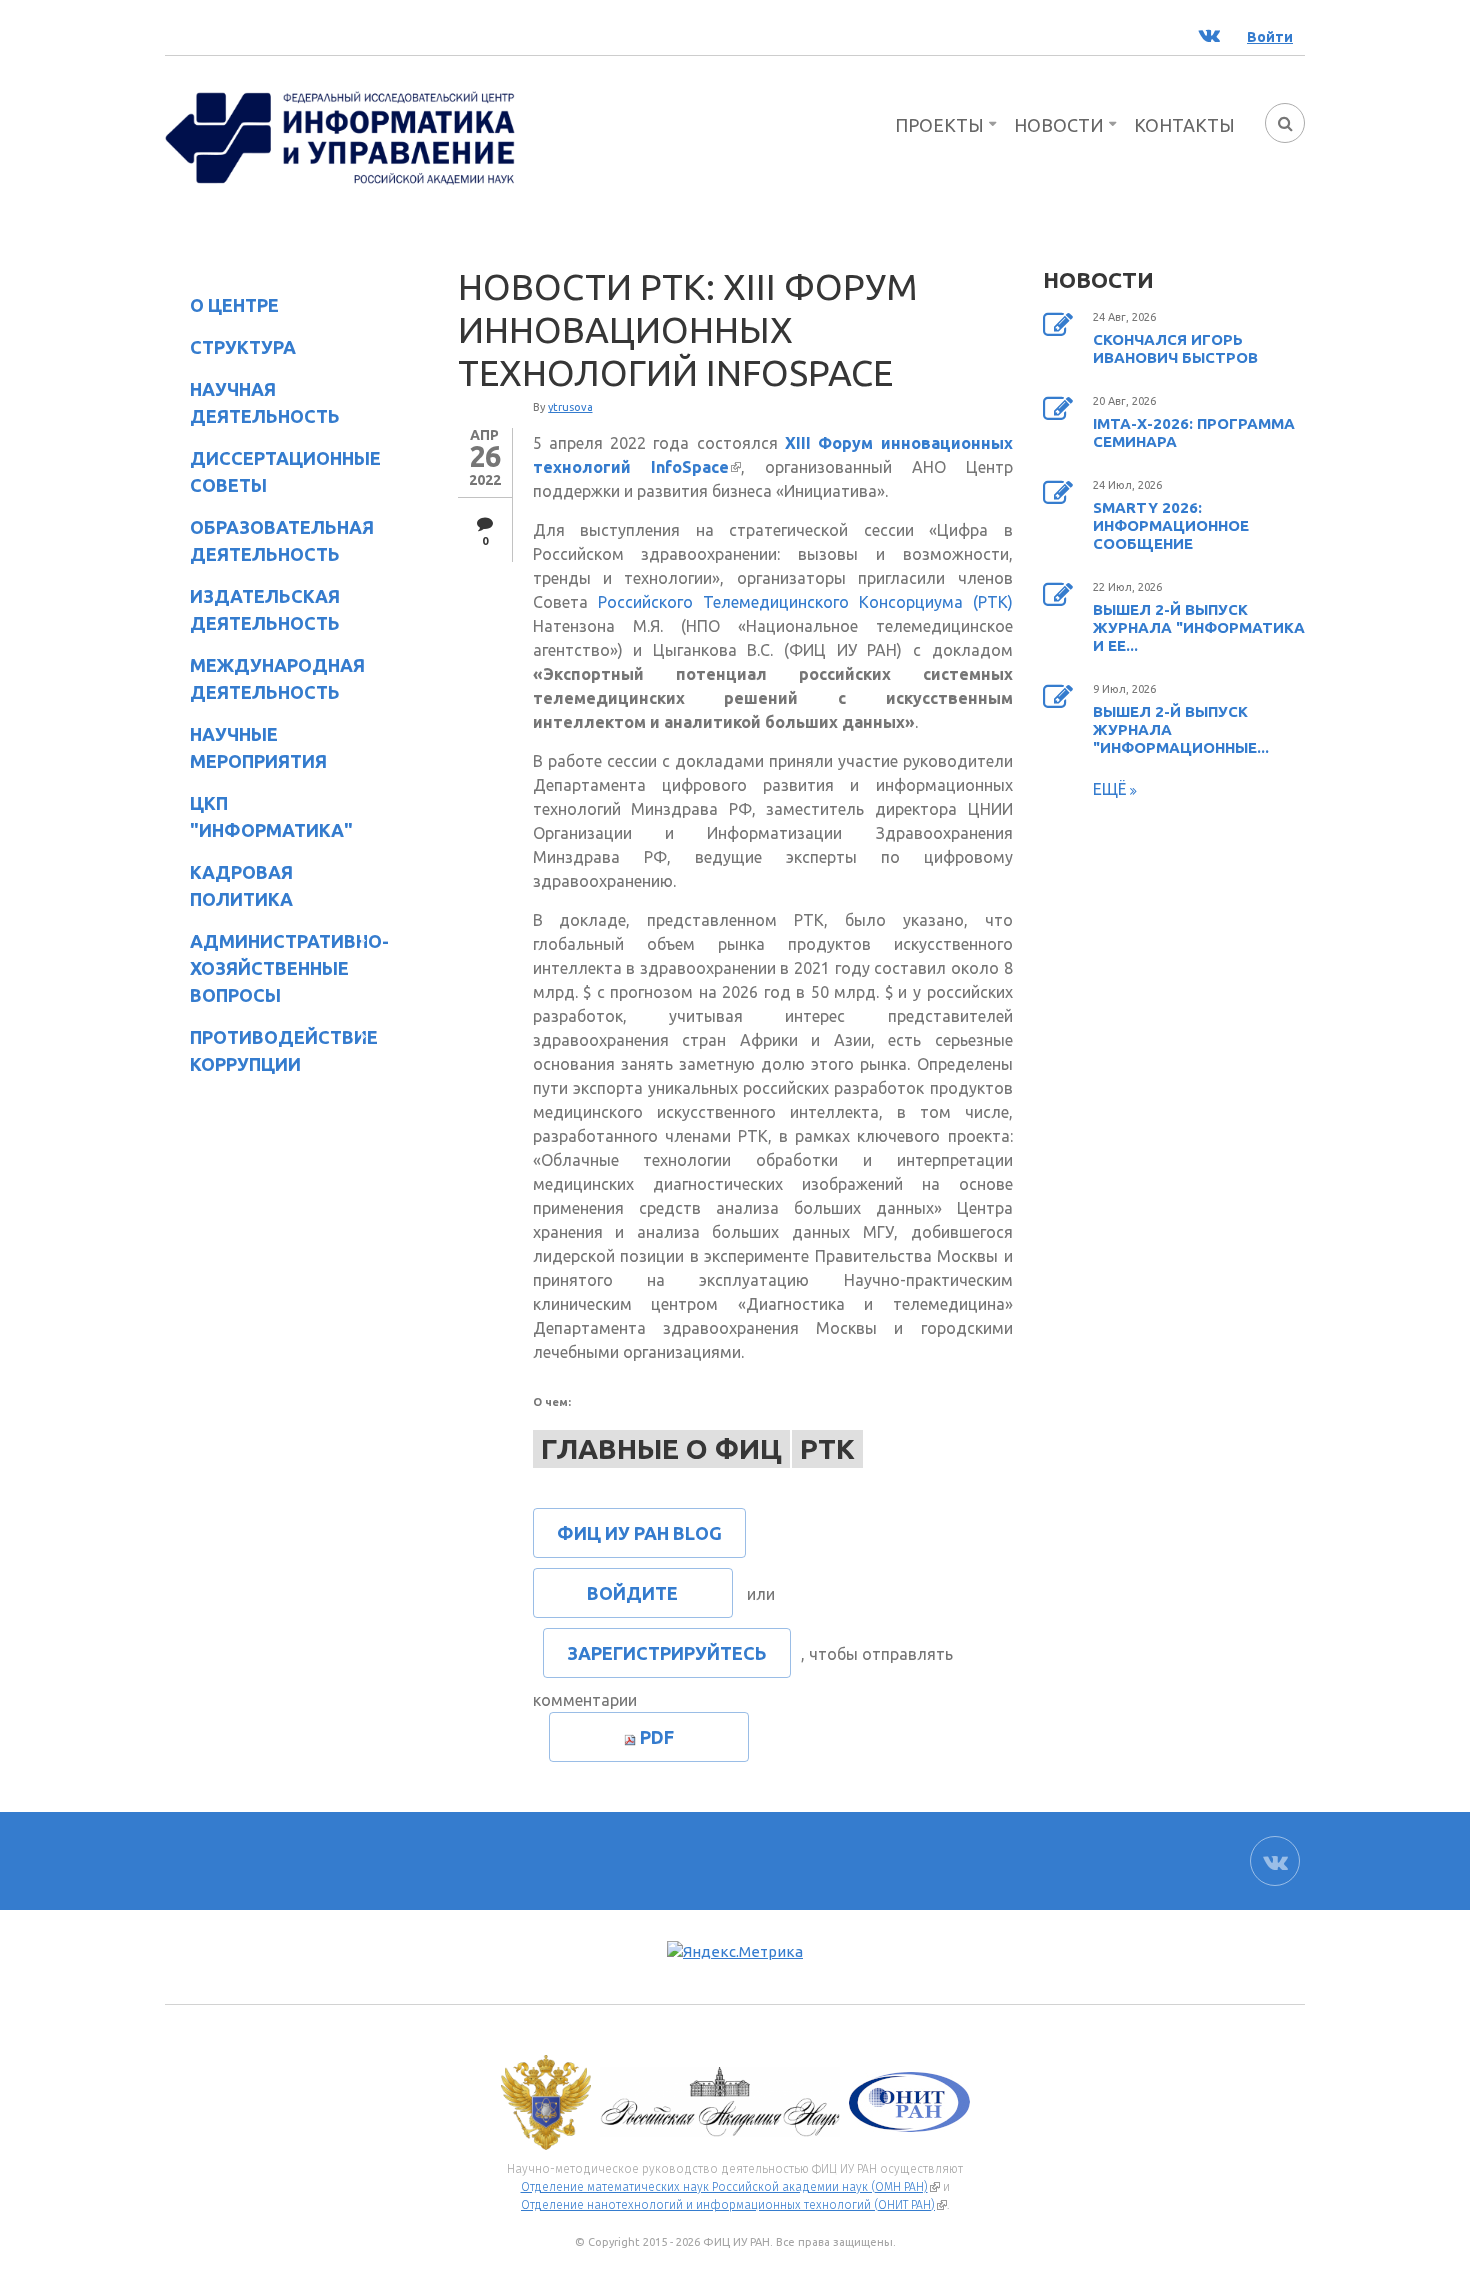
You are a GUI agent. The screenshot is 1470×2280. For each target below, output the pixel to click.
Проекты (939, 125)
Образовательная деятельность (269, 540)
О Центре (222, 308)
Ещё (1111, 789)
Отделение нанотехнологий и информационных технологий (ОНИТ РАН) (734, 2205)
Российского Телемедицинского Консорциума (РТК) (805, 602)
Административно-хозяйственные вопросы (273, 968)
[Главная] (340, 136)
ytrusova (570, 407)
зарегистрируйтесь (667, 1653)
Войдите (632, 1593)
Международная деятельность (277, 678)
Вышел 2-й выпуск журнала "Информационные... (1181, 729)
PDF (657, 1737)
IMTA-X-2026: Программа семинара (1194, 432)
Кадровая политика (229, 885)
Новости (1059, 125)
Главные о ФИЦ (661, 1448)
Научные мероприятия (246, 747)
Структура (230, 350)
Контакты (1184, 125)
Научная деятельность (252, 402)
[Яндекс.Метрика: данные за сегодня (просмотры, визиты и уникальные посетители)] (735, 1952)
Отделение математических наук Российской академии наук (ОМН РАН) (730, 2187)
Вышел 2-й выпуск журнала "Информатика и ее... (1199, 627)
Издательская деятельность (252, 609)
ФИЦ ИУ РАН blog (639, 1533)
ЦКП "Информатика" (259, 816)
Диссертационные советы (285, 471)
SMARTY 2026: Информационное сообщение (1171, 525)
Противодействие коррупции (271, 1050)
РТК (827, 1448)
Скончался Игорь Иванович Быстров (1175, 348)
